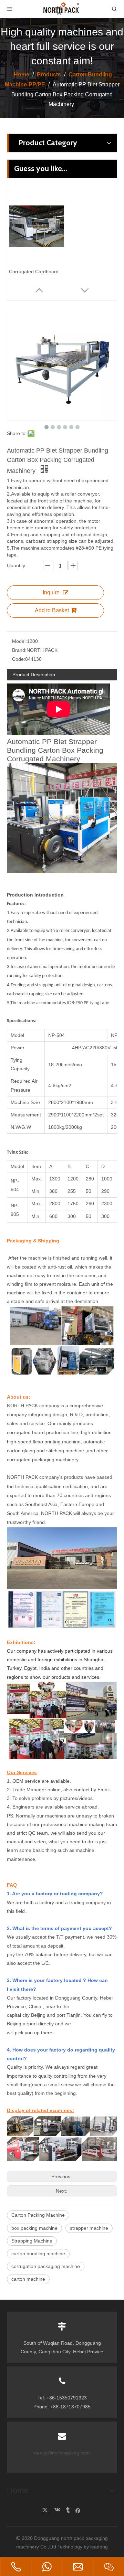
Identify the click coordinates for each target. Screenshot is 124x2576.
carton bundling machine (38, 2254)
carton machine (28, 2279)
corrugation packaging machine (46, 2266)
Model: (19, 641)
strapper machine (89, 2228)
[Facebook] (78, 2510)
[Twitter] (46, 2510)
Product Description (34, 675)
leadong (99, 2547)
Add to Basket (52, 610)
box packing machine (34, 2228)
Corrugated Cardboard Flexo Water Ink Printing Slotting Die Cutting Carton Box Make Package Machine (37, 272)
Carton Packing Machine (38, 2215)
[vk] (57, 2510)
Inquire (51, 592)
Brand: (19, 650)
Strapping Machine (32, 2241)
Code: (19, 659)
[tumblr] (67, 2510)
